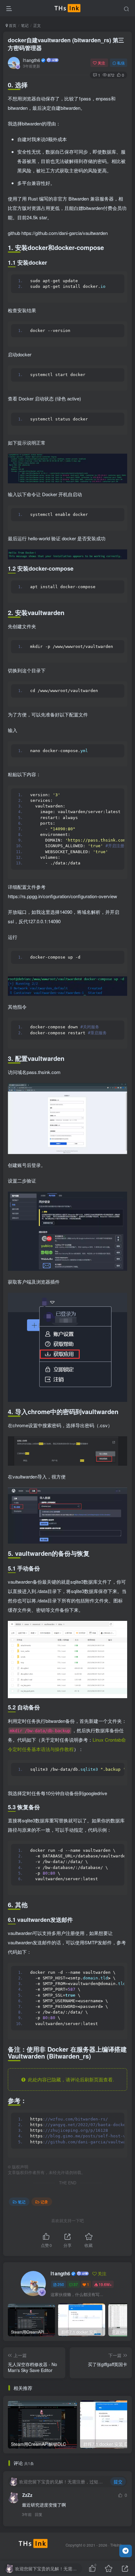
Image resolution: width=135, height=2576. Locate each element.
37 (76, 2284)
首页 (12, 25)
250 (61, 2284)
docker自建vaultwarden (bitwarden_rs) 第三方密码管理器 (66, 44)
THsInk (116, 2545)
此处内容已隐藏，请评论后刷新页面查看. (70, 2079)
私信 (121, 63)
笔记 (25, 25)
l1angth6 (32, 60)
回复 (39, 2514)
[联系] (126, 2551)
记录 (44, 2202)
